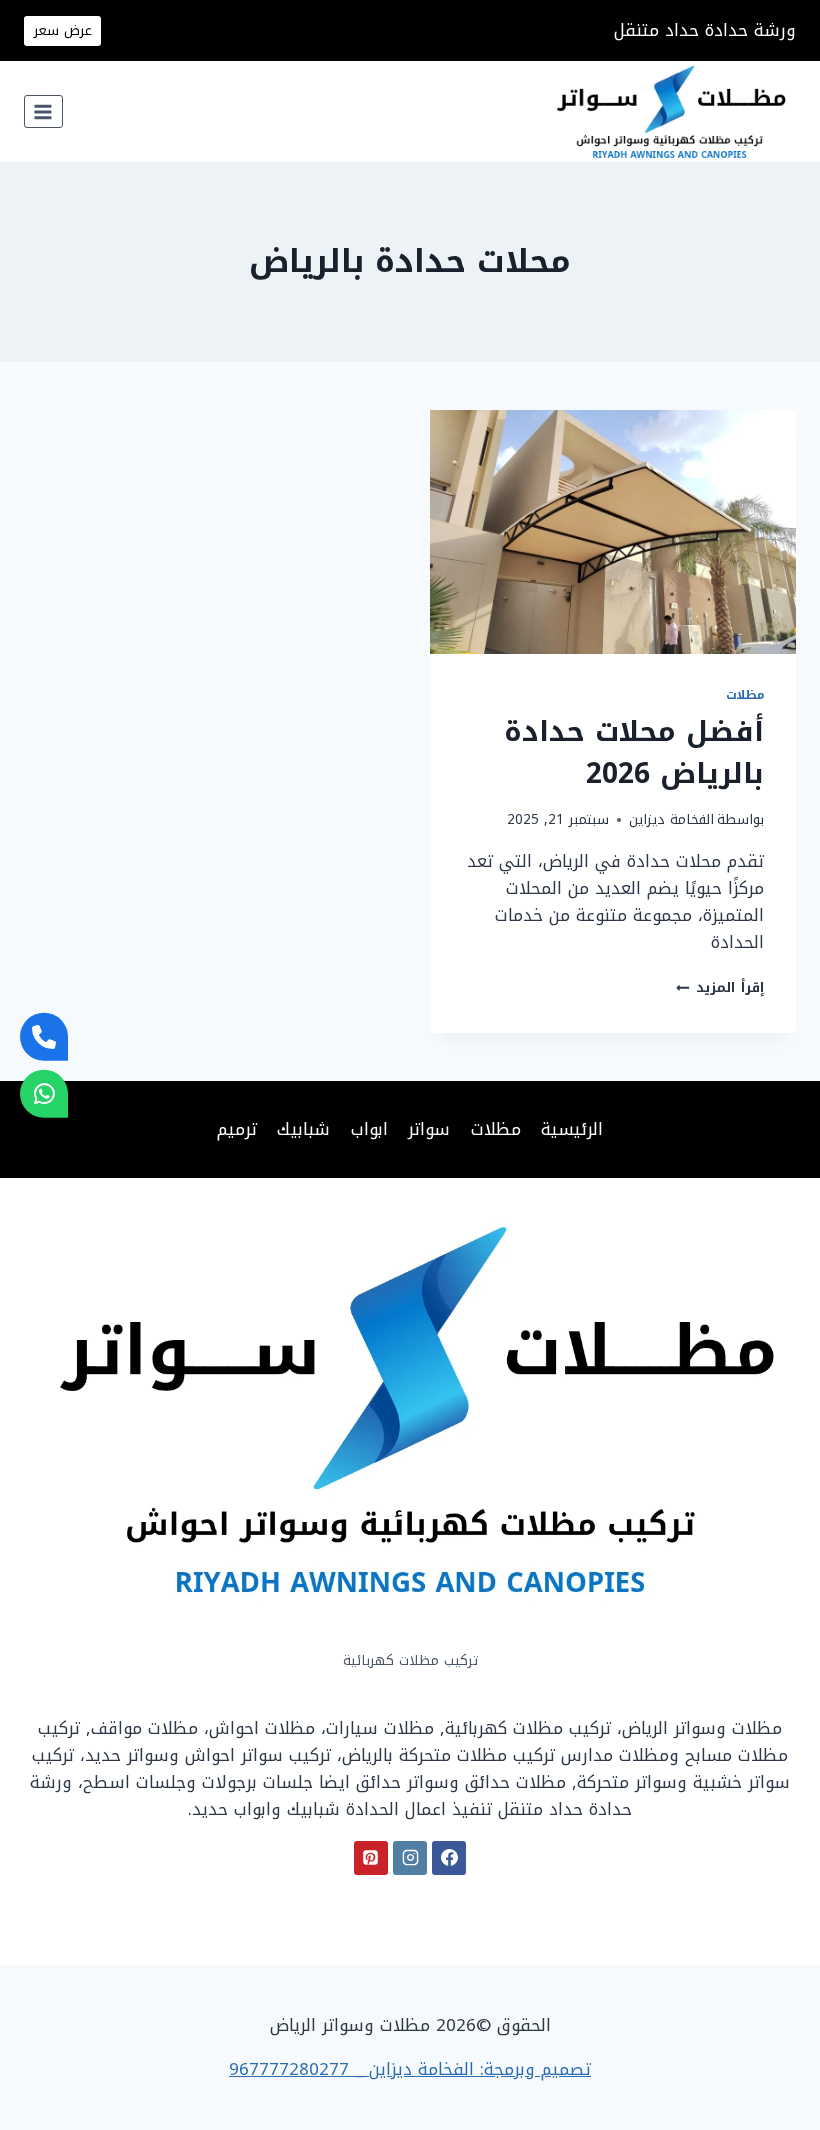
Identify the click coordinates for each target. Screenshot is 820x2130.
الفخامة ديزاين (671, 819)
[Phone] (44, 1037)
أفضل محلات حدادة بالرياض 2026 (634, 752)
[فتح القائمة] (43, 111)
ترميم (237, 1129)
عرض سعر (63, 30)
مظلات (745, 695)
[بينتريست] (371, 1858)
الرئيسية (572, 1129)
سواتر (429, 1129)
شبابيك (303, 1129)
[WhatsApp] (44, 1093)
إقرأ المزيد (720, 987)
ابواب (369, 1129)
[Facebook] (449, 1858)
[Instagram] (410, 1858)
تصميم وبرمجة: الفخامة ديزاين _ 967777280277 (410, 2069)
